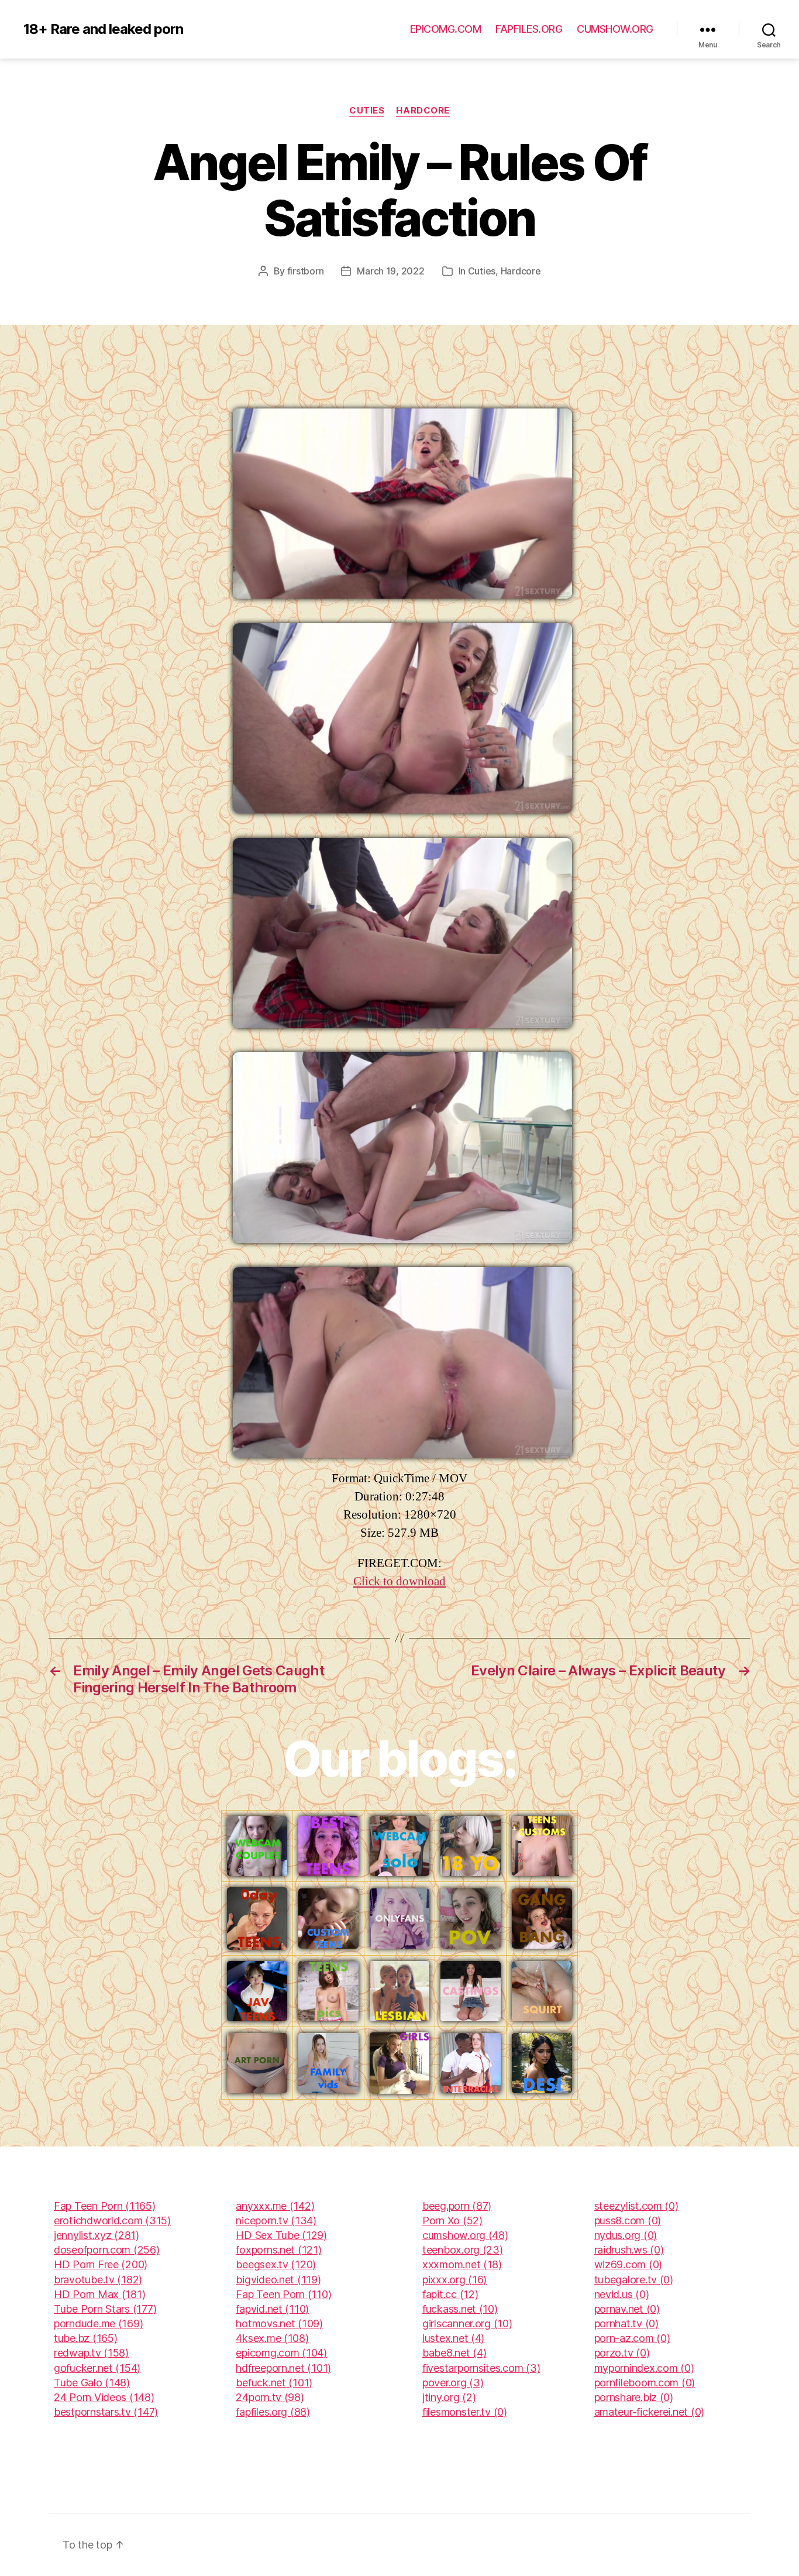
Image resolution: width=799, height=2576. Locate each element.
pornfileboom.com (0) (645, 2383)
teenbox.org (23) (463, 2250)
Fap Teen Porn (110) (283, 2294)
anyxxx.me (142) (275, 2206)
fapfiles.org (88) (273, 2412)
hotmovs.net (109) (279, 2323)
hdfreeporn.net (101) (283, 2368)
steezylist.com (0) (636, 2206)
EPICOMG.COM (446, 29)
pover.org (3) (453, 2383)
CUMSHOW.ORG (615, 29)
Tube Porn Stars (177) (105, 2309)
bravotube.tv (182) (98, 2280)
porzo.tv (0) (622, 2353)
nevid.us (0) (622, 2294)
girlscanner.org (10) (467, 2323)
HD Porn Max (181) (99, 2294)
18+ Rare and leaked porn (103, 29)
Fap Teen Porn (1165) (105, 2206)
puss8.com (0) (628, 2220)
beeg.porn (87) (457, 2206)
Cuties (367, 111)
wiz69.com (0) (628, 2264)
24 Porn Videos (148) (104, 2397)
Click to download (399, 1581)
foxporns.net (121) (278, 2250)
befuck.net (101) (274, 2383)
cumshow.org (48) (465, 2235)
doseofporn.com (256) (107, 2250)
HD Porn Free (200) (101, 2264)
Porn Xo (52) (452, 2220)
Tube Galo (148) (92, 2383)
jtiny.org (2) (449, 2397)
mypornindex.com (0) (644, 2368)
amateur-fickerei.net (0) (650, 2412)
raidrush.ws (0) (629, 2250)
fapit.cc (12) (450, 2294)
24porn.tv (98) (270, 2397)
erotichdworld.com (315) (112, 2220)
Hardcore (423, 111)
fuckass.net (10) (460, 2309)
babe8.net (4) (454, 2353)
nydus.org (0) (626, 2235)
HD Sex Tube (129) (281, 2235)
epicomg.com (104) (281, 2353)
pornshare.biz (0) (634, 2397)
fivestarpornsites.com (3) (481, 2368)
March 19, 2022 (390, 271)
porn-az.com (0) (632, 2338)
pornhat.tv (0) (626, 2323)
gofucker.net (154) (97, 2368)
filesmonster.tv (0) (465, 2412)
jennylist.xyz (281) (97, 2235)
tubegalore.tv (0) (634, 2280)
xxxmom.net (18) (462, 2264)
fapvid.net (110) (272, 2309)
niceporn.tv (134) (276, 2220)
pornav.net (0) (627, 2309)
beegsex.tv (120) (276, 2264)
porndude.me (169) (98, 2323)
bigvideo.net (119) (278, 2280)
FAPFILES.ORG (529, 29)
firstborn (306, 271)
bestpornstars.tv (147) (106, 2412)
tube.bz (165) (86, 2338)
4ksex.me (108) (272, 2338)
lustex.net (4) (453, 2338)
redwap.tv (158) (91, 2353)
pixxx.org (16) (454, 2280)
